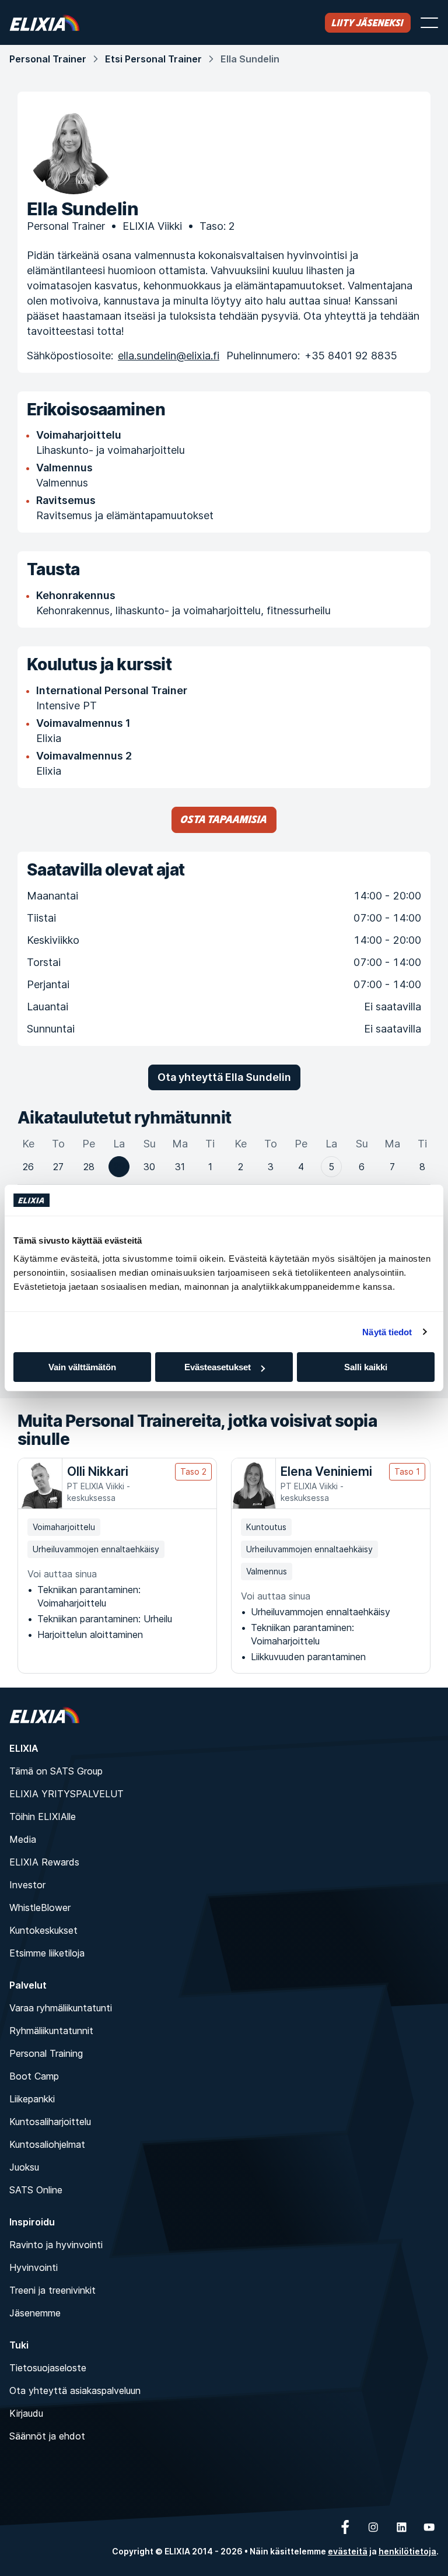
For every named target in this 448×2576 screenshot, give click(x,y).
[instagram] (373, 2527)
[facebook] (345, 2527)
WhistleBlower (40, 1908)
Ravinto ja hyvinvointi (56, 2245)
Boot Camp (34, 2076)
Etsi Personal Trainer (153, 59)
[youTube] (429, 2527)
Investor (27, 1885)
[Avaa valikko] (429, 23)
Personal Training (46, 2053)
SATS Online (36, 2190)
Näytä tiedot (387, 1332)
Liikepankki (32, 2099)
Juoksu (24, 2167)
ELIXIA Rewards (44, 1862)
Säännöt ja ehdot (47, 2436)
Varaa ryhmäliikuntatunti (61, 2008)
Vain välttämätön (82, 1367)
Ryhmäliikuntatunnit (51, 2031)
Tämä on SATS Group (56, 1771)
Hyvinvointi (34, 2267)
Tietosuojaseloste (48, 2368)
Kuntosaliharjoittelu (50, 2122)
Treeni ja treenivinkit (52, 2290)
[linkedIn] (401, 2527)
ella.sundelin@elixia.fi (169, 356)
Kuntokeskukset (43, 1930)
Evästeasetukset (218, 1367)
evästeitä (348, 2551)
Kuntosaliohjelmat (47, 2144)
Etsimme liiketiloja (47, 1953)
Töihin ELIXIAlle (43, 1817)
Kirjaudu (26, 2413)
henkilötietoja (407, 2551)
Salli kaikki (366, 1367)
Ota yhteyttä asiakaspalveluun (75, 2390)
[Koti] (44, 22)
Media (23, 1839)
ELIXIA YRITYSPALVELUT (66, 1794)
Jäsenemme (35, 2313)
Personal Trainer (48, 59)
